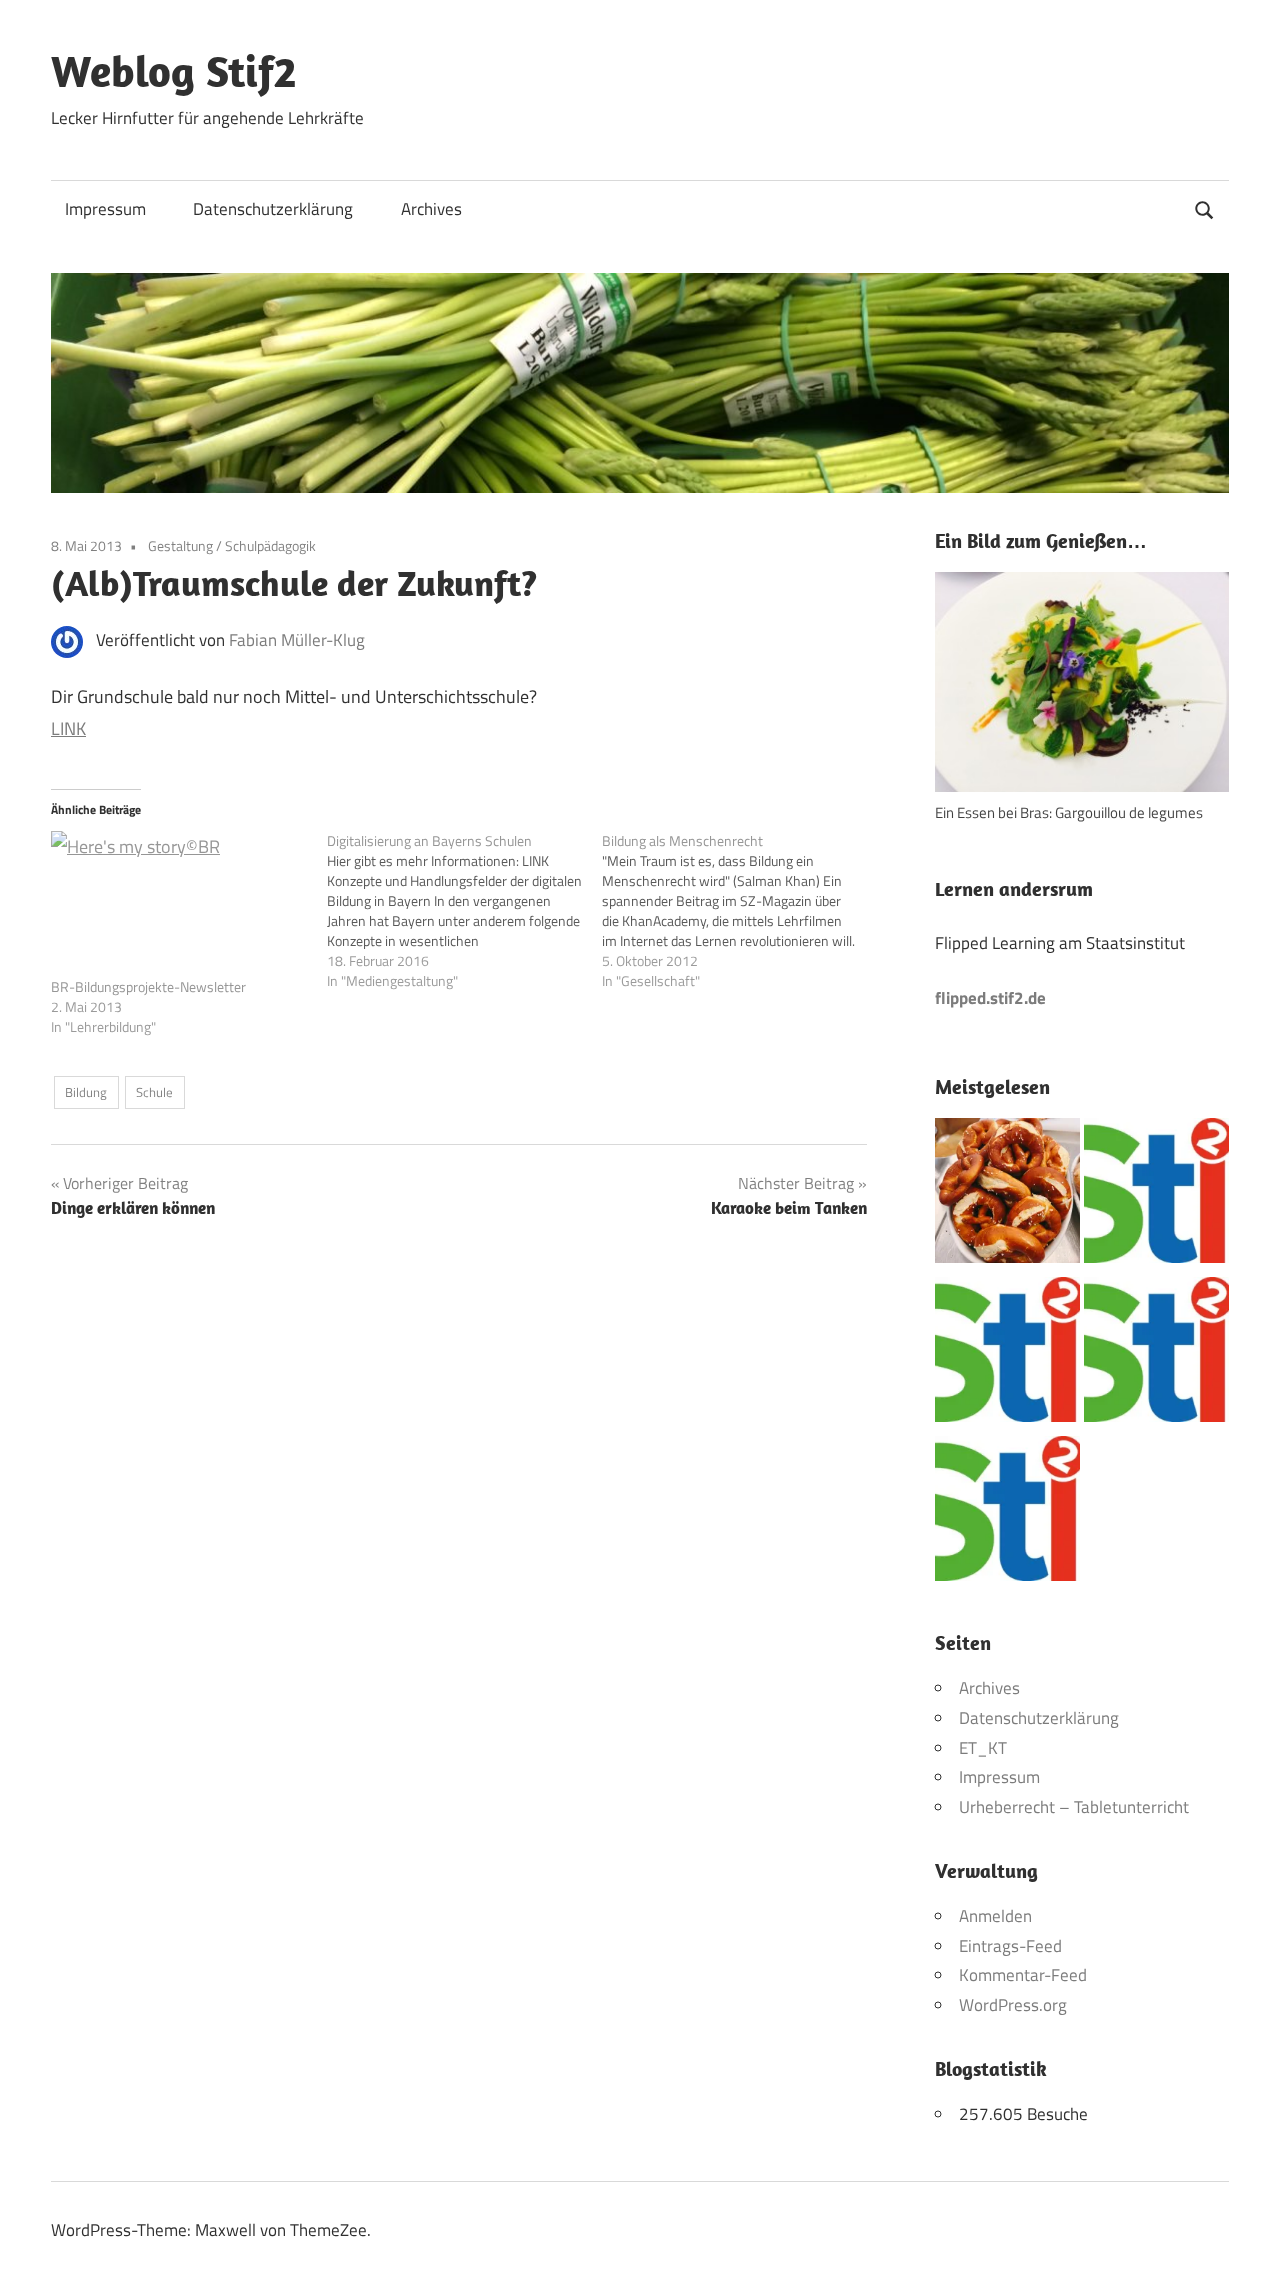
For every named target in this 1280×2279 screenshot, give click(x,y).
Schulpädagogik (270, 545)
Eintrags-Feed (1010, 1946)
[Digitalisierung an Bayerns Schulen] (465, 911)
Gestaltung (180, 545)
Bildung (86, 1092)
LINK (68, 728)
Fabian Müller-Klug (297, 640)
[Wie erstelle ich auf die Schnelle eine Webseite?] (1007, 1513)
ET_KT (983, 1748)
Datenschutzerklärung (273, 209)
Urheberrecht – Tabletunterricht (1074, 1807)
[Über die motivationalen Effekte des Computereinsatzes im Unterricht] (1007, 1354)
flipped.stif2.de (990, 998)
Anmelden (995, 1916)
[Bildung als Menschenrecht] (740, 911)
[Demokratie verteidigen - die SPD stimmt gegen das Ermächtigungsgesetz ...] (1156, 1354)
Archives (431, 209)
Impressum (105, 209)
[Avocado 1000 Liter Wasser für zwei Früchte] (1156, 1195)
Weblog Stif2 (173, 71)
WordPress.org (1013, 2005)
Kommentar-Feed (1023, 1975)
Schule (154, 1092)
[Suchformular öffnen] (1205, 207)
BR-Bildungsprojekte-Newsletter (148, 986)
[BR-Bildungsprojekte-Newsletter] (179, 904)
